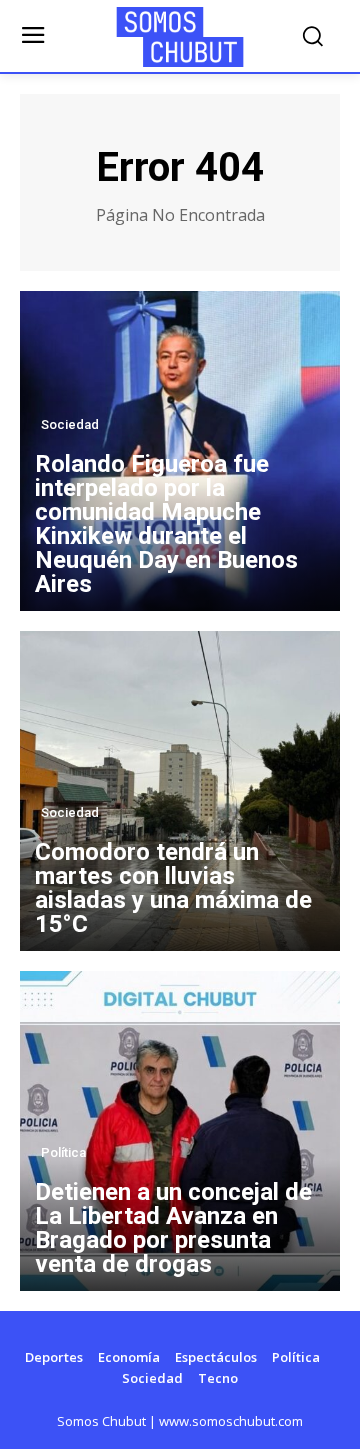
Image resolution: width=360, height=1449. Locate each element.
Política (63, 1152)
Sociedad (70, 424)
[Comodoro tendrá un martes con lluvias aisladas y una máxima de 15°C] (180, 791)
